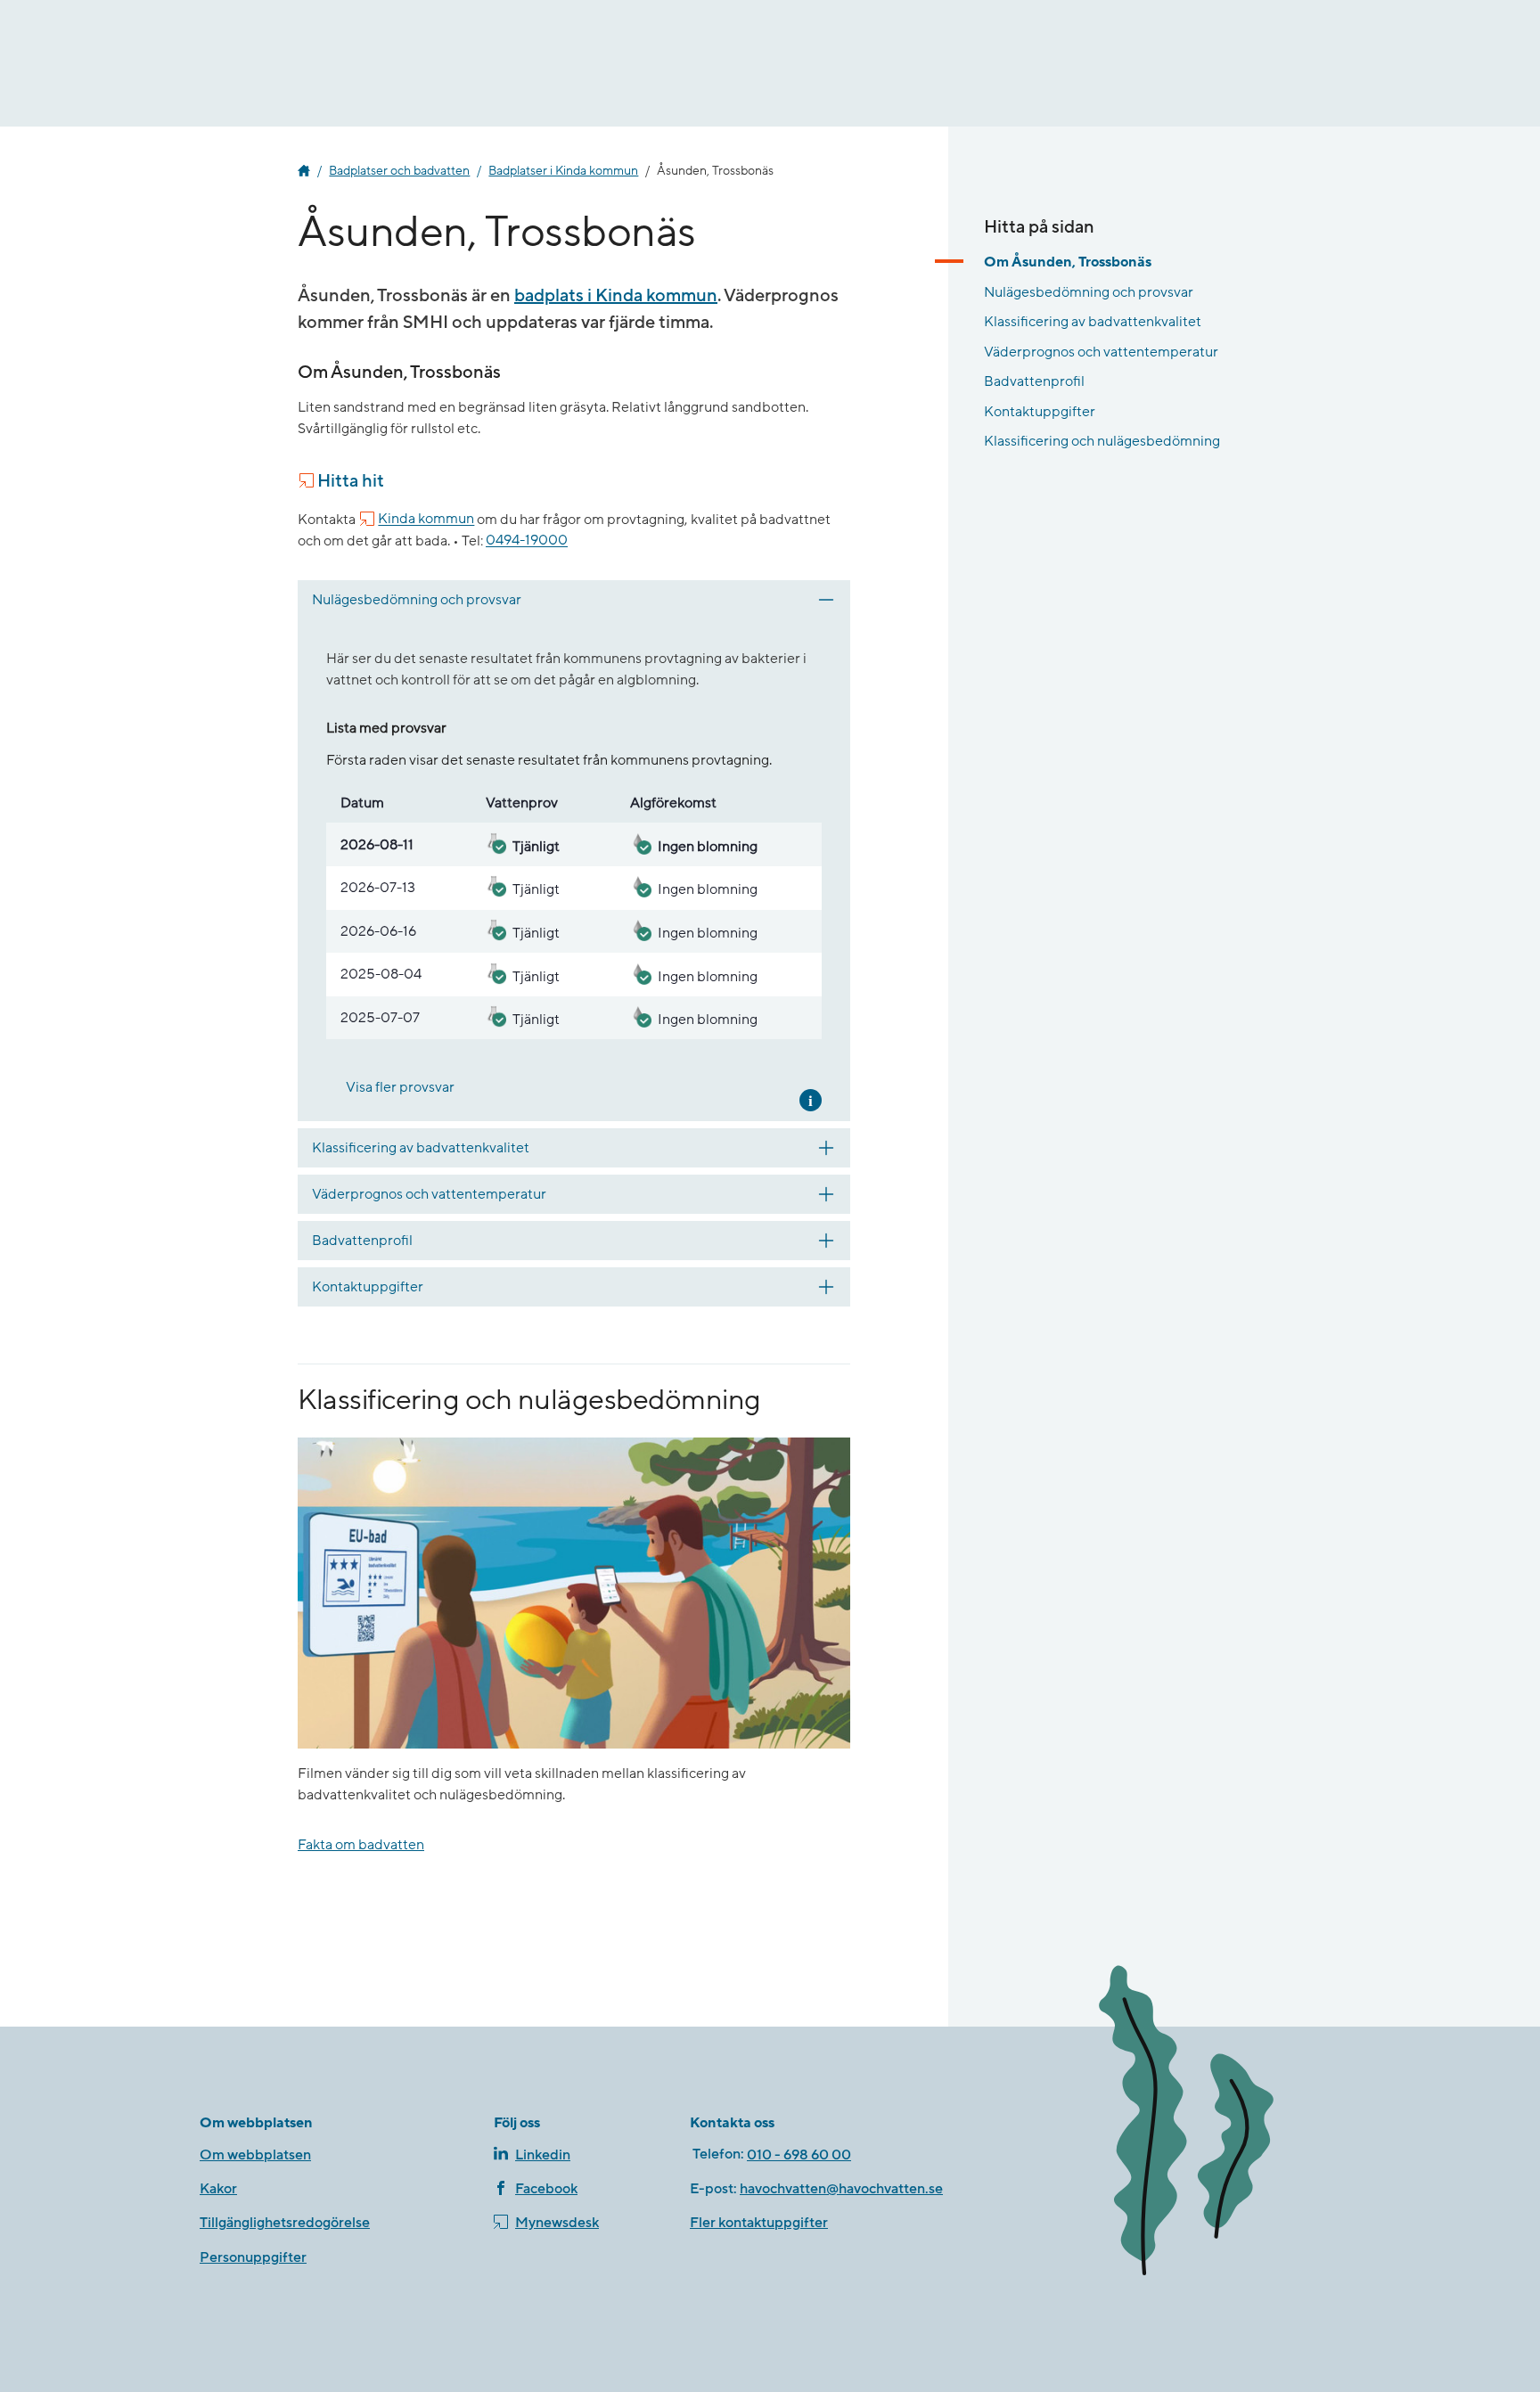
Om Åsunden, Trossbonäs (1068, 262)
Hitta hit (351, 481)
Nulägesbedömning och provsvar (1089, 291)
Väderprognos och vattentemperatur (1101, 351)
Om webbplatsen (255, 2155)
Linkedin (543, 2155)
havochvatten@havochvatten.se (841, 2189)
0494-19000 (527, 541)
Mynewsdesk (557, 2223)
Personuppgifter (253, 2257)
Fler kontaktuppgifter (759, 2223)
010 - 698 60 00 (799, 2155)
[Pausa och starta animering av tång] (1211, 2124)
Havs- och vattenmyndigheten (304, 171)
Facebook (546, 2189)
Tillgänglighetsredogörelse (285, 2223)
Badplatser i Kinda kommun (563, 171)
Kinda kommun (426, 520)
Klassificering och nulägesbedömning (1102, 441)
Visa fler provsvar (400, 1087)
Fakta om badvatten (361, 1845)
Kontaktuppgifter (1040, 412)
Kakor (218, 2189)
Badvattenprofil (1034, 381)
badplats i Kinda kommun (616, 296)
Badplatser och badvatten (399, 171)
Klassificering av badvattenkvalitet (1093, 322)
